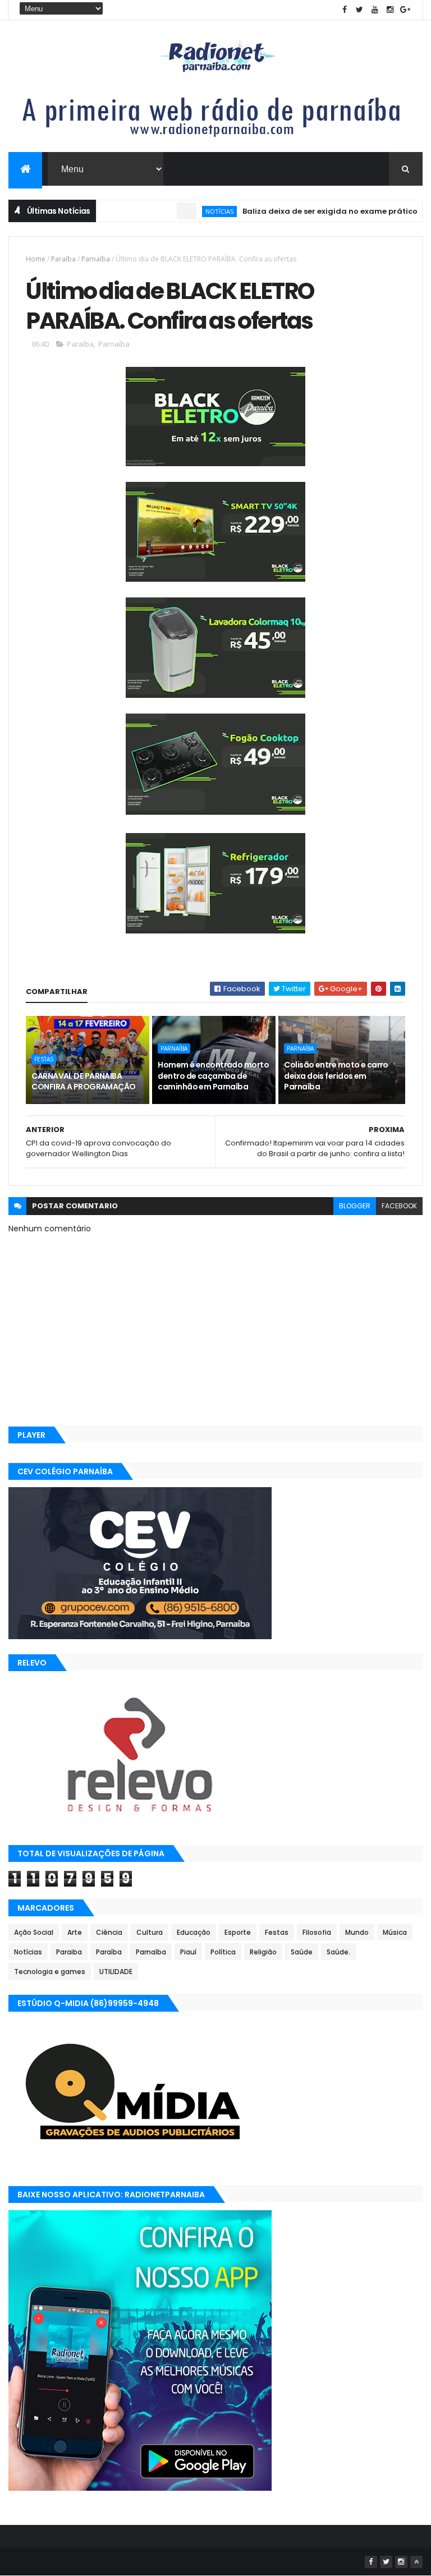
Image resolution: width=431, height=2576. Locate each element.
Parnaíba (96, 259)
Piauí (188, 1952)
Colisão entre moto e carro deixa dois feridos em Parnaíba (336, 1076)
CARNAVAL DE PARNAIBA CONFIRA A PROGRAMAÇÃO (83, 1082)
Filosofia (317, 1932)
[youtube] (375, 10)
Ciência (109, 1932)
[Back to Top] (416, 2562)
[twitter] (360, 10)
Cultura (150, 1932)
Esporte (238, 1932)
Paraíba (63, 259)
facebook (399, 1206)
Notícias (187, 211)
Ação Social (34, 1932)
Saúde (302, 1952)
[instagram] (390, 10)
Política (223, 1952)
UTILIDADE (116, 1972)
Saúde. (338, 1952)
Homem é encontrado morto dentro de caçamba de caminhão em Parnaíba (213, 1076)
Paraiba (69, 1952)
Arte (75, 1932)
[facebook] (345, 10)
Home (36, 259)
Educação (194, 1932)
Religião (263, 1952)
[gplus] (405, 10)
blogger (355, 1206)
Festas (44, 1059)
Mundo (357, 1932)
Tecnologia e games (50, 1972)
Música (395, 1932)
